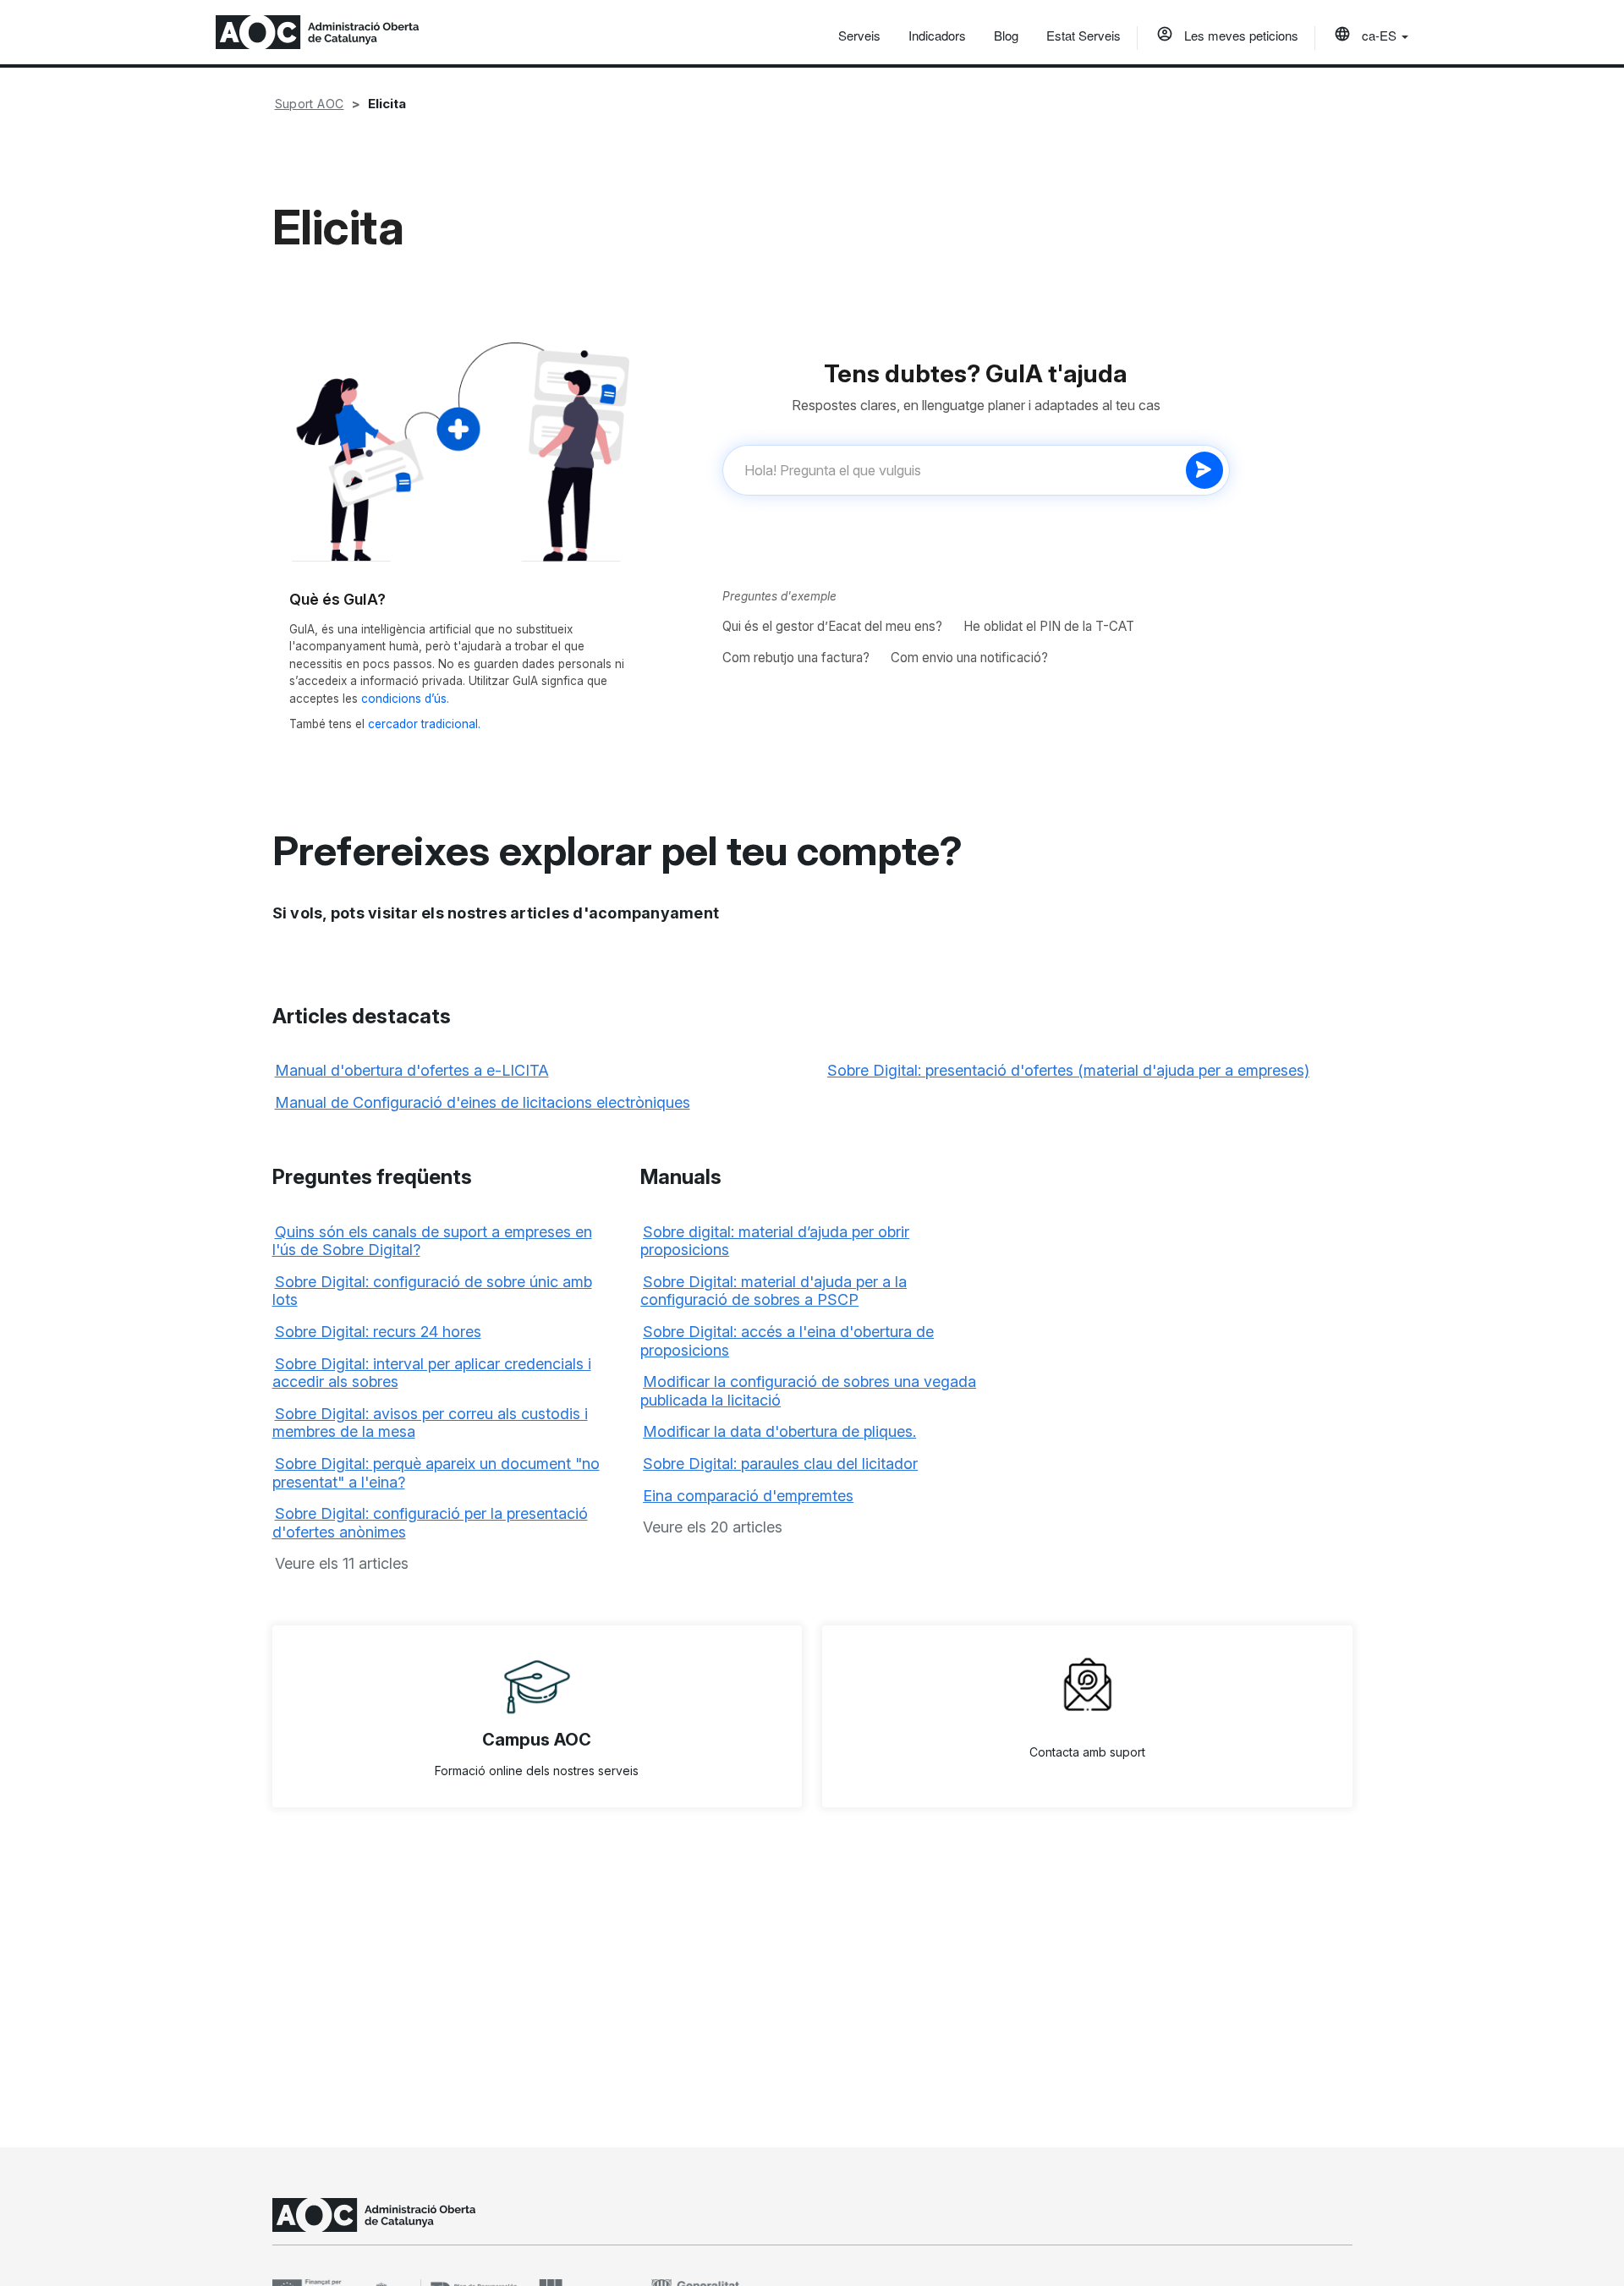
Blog (1006, 35)
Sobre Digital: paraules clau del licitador (780, 1464)
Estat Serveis (1084, 35)
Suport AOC (310, 104)
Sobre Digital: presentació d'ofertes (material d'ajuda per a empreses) (1068, 1070)
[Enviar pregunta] (1204, 470)
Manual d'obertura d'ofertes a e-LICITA (412, 1070)
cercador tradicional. (424, 724)
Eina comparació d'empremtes (748, 1496)
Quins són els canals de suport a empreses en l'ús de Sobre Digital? (432, 1241)
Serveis (859, 35)
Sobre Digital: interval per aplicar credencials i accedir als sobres (432, 1373)
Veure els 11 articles (342, 1563)
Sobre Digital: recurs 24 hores (378, 1332)
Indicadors (937, 35)
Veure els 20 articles (713, 1527)
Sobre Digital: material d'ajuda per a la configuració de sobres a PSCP (774, 1291)
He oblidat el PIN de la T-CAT (1049, 626)
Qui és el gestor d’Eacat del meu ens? (832, 626)
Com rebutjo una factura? (796, 658)
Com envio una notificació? (969, 658)
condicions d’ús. (405, 699)
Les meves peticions (1240, 35)
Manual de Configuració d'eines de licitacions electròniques (483, 1102)
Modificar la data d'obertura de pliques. (779, 1431)
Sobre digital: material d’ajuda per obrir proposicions (775, 1241)
